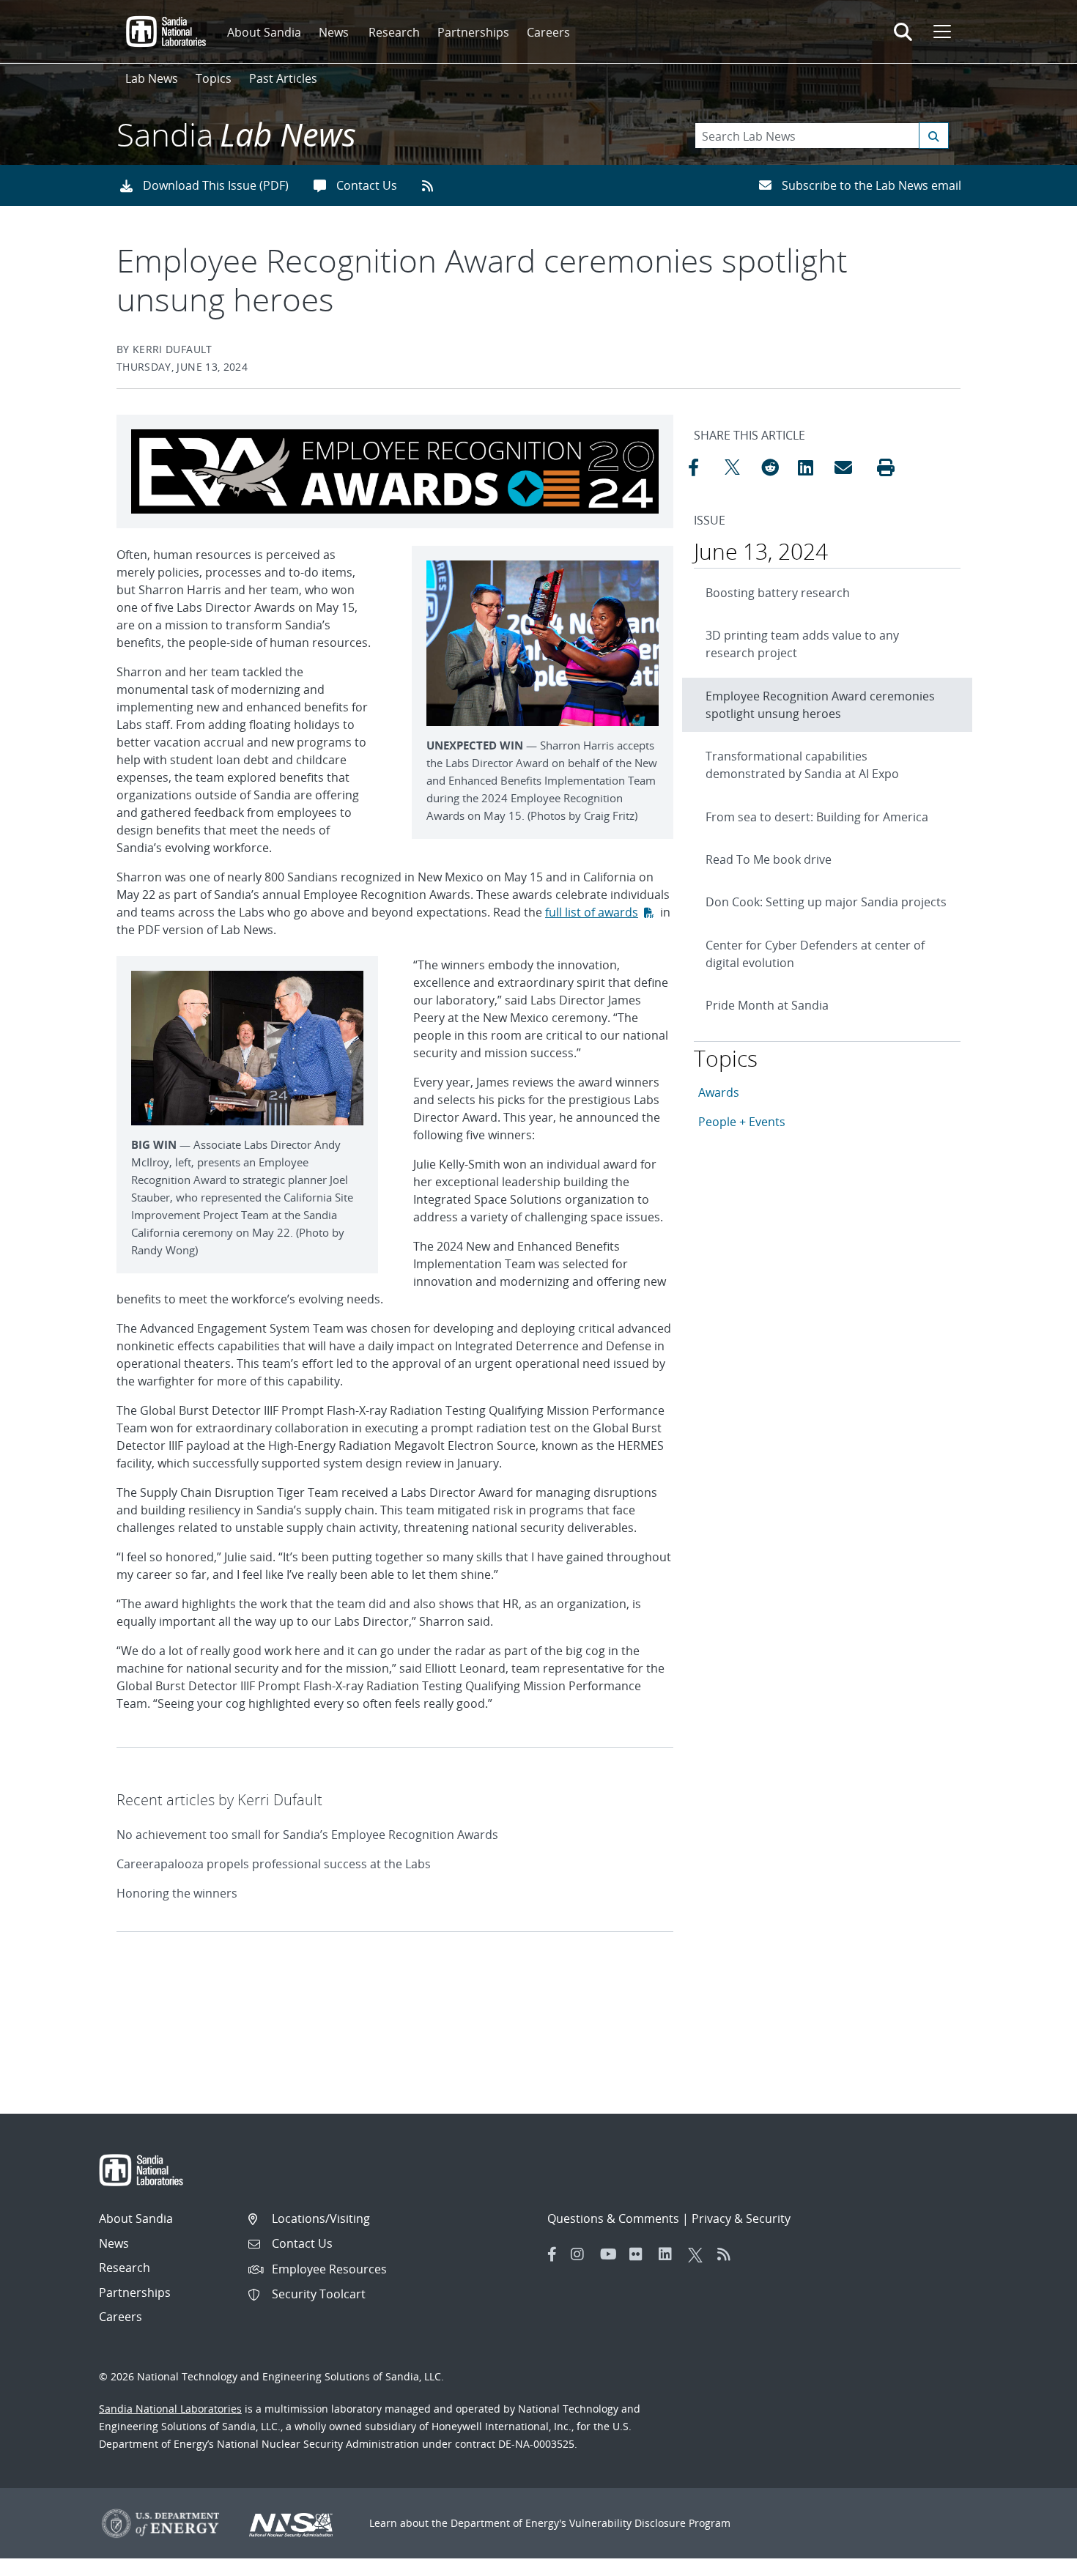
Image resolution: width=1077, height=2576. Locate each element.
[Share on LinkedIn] (813, 467)
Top (1033, 2559)
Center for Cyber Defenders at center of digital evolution (815, 954)
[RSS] (728, 2254)
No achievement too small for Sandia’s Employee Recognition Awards (307, 1835)
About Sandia (264, 32)
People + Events (742, 1122)
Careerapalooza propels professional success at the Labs (274, 1864)
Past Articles (283, 78)
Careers (548, 32)
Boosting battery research (778, 593)
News (334, 32)
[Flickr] (640, 2254)
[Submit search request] (934, 136)
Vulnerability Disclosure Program (650, 2523)
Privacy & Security (741, 2218)
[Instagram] (582, 2254)
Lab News (152, 78)
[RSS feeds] (433, 185)
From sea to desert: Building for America (817, 817)
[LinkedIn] (670, 2254)
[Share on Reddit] (776, 467)
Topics (214, 78)
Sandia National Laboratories (170, 2409)
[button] (886, 467)
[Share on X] (739, 467)
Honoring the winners (177, 1893)
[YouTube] (611, 2254)
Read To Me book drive (769, 859)
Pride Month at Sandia (767, 1005)
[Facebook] (552, 2254)
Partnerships (473, 32)
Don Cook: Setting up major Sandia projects (826, 902)
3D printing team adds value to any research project (802, 644)
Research (394, 32)
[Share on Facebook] (703, 467)
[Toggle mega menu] (941, 32)
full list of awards (592, 912)
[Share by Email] (849, 467)
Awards (719, 1092)
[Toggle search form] (903, 32)
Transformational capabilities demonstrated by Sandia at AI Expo (802, 765)
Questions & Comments (613, 2218)
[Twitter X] (699, 2254)
